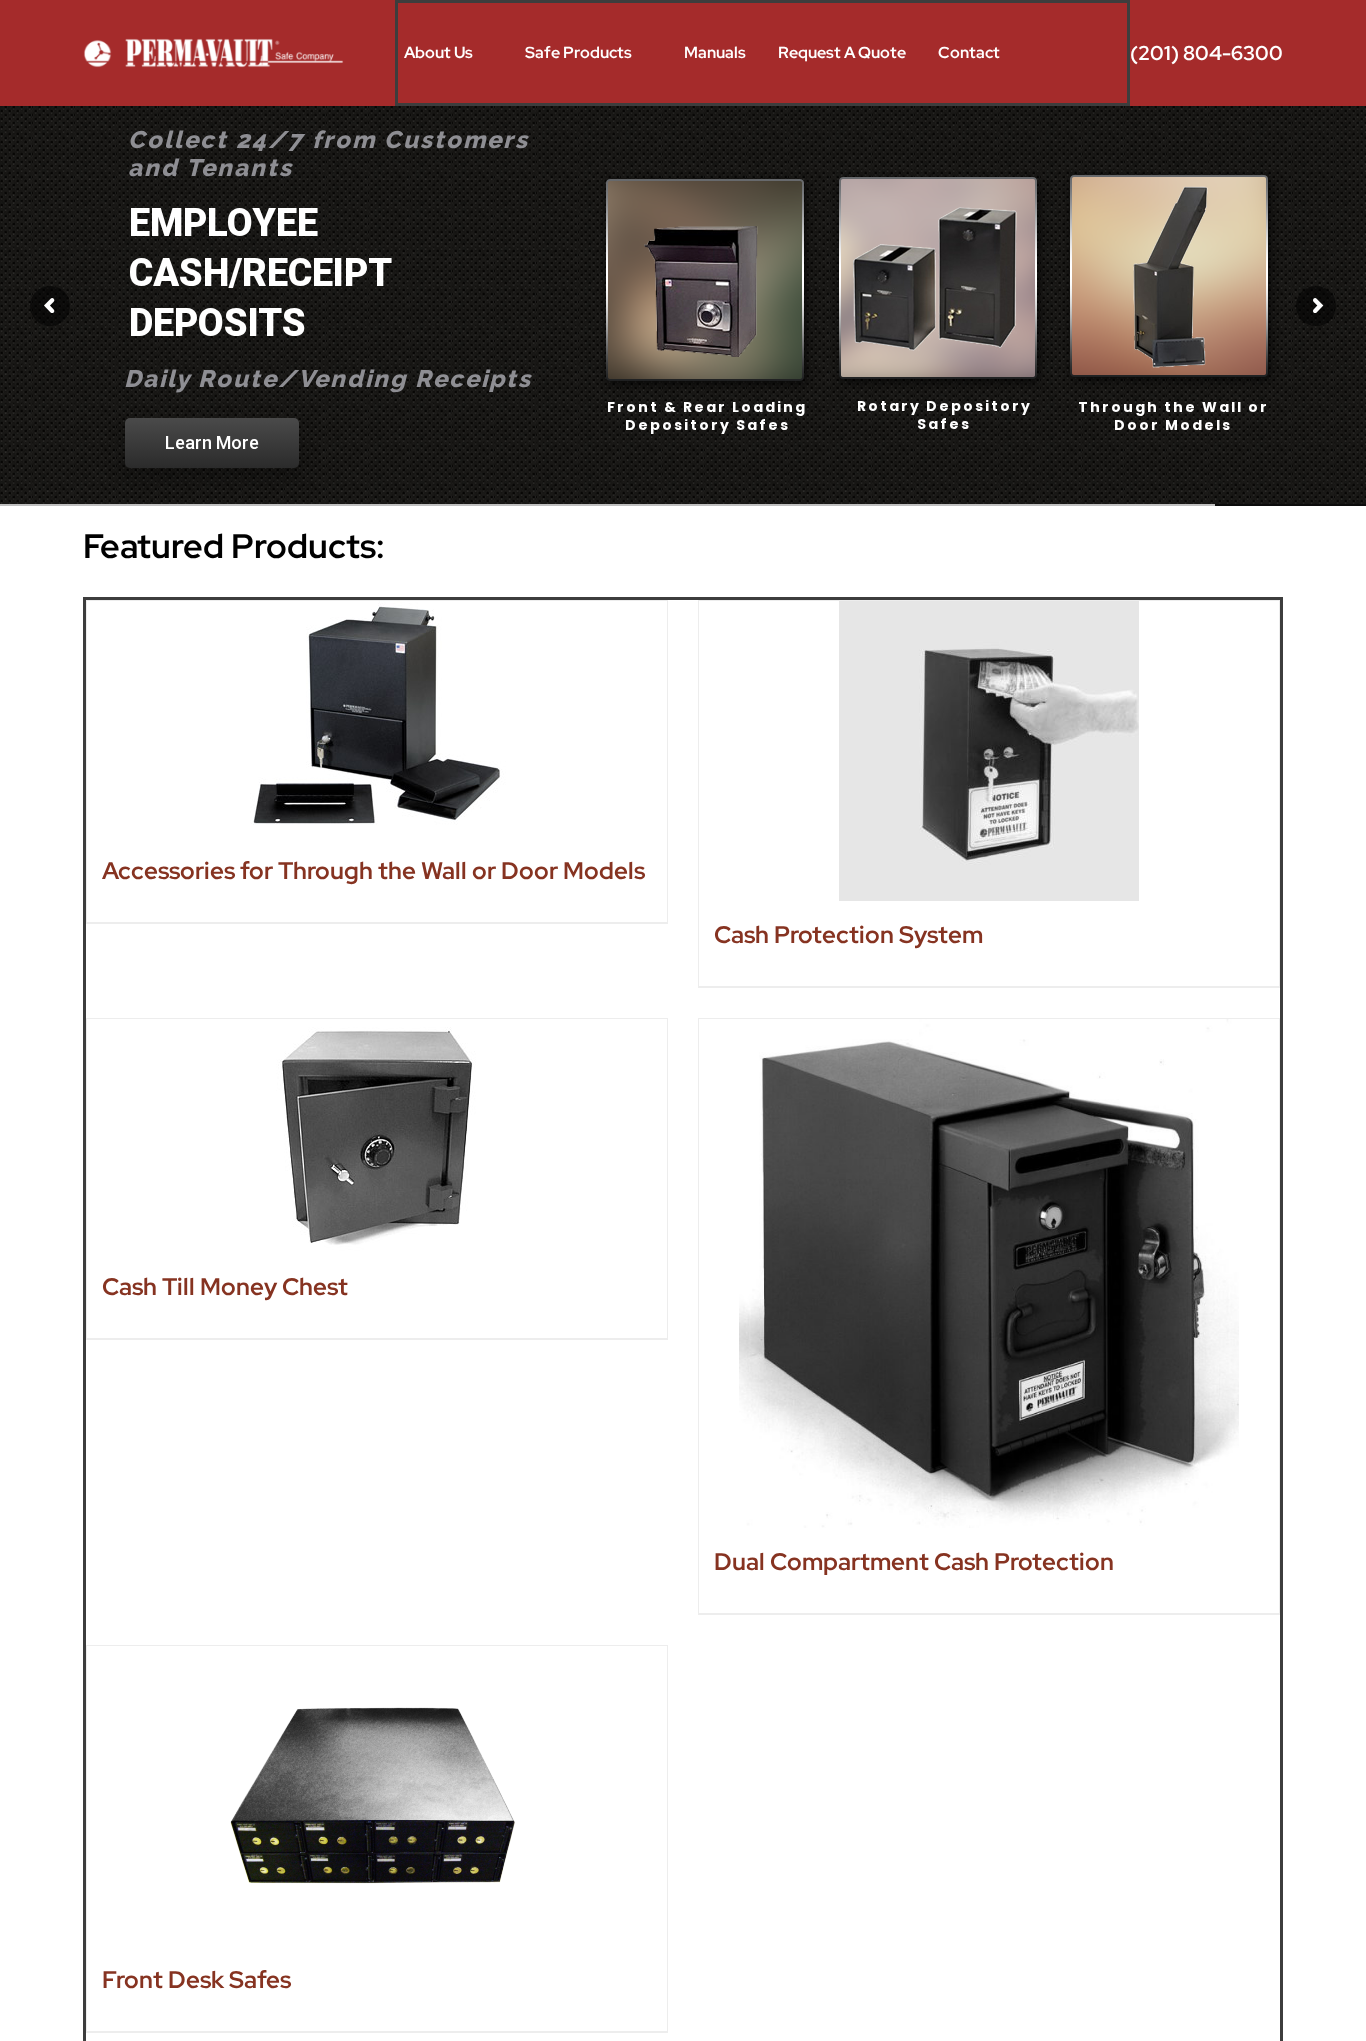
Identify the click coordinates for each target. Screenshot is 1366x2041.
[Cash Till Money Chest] (377, 1136)
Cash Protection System (848, 934)
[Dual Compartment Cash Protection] (989, 1273)
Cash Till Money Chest (225, 1286)
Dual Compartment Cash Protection (914, 1561)
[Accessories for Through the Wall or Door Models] (377, 719)
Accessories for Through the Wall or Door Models (373, 870)
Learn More (211, 403)
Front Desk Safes (196, 1979)
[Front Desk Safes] (377, 1796)
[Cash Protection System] (989, 751)
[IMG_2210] (215, 43)
